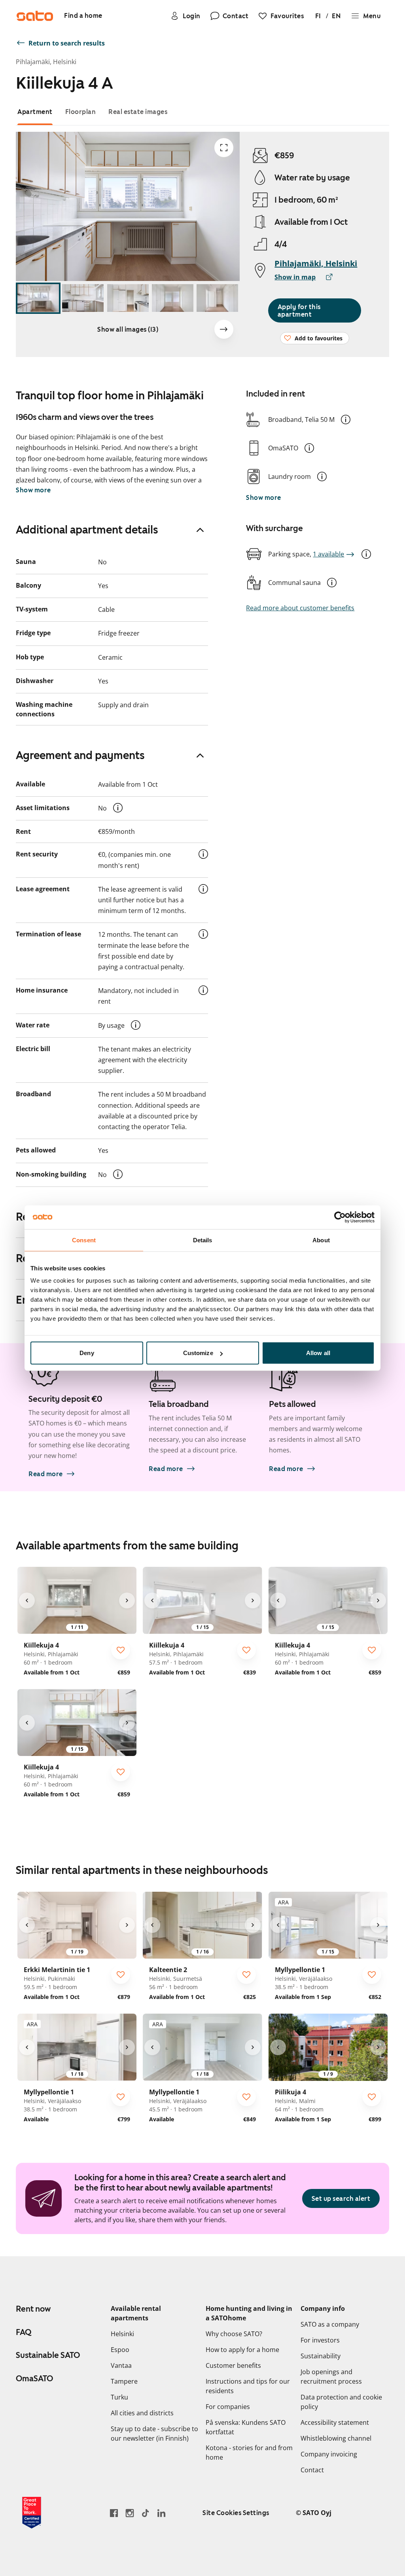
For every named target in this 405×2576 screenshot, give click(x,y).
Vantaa (121, 2365)
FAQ (24, 2332)
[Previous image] (27, 1600)
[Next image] (224, 329)
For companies (228, 2407)
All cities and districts (142, 2413)
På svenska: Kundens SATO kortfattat (246, 2427)
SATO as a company (330, 2324)
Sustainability (321, 2356)
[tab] (35, 112)
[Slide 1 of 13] (38, 298)
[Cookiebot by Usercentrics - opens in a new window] (340, 1217)
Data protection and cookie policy (341, 2402)
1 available (328, 554)
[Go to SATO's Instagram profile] (130, 2513)
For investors (320, 2340)
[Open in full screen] (224, 148)
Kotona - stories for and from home (249, 2453)
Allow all (318, 1353)
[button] (346, 420)
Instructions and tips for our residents (248, 2386)
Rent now (33, 2309)
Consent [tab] (84, 1240)
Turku (119, 2397)
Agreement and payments (80, 755)
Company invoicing (329, 2454)
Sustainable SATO (48, 2355)
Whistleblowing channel (336, 2438)
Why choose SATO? (234, 2334)
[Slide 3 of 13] (128, 298)
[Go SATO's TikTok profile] (146, 2513)
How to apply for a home (242, 2350)
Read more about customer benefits (300, 608)
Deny (87, 1353)
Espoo (120, 2350)
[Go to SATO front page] (35, 16)
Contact (312, 2470)
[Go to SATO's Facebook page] (114, 2513)
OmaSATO (34, 2379)
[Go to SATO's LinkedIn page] (161, 2513)
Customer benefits (233, 2365)
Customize (198, 1353)
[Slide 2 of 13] (83, 298)
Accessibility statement (335, 2422)
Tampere (124, 2381)
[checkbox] (121, 1650)
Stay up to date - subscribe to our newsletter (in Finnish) (154, 2434)
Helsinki (122, 2334)
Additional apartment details (87, 530)
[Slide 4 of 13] (173, 298)
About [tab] (321, 1240)
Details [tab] (203, 1240)
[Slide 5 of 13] (217, 298)
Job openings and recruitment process (331, 2377)
